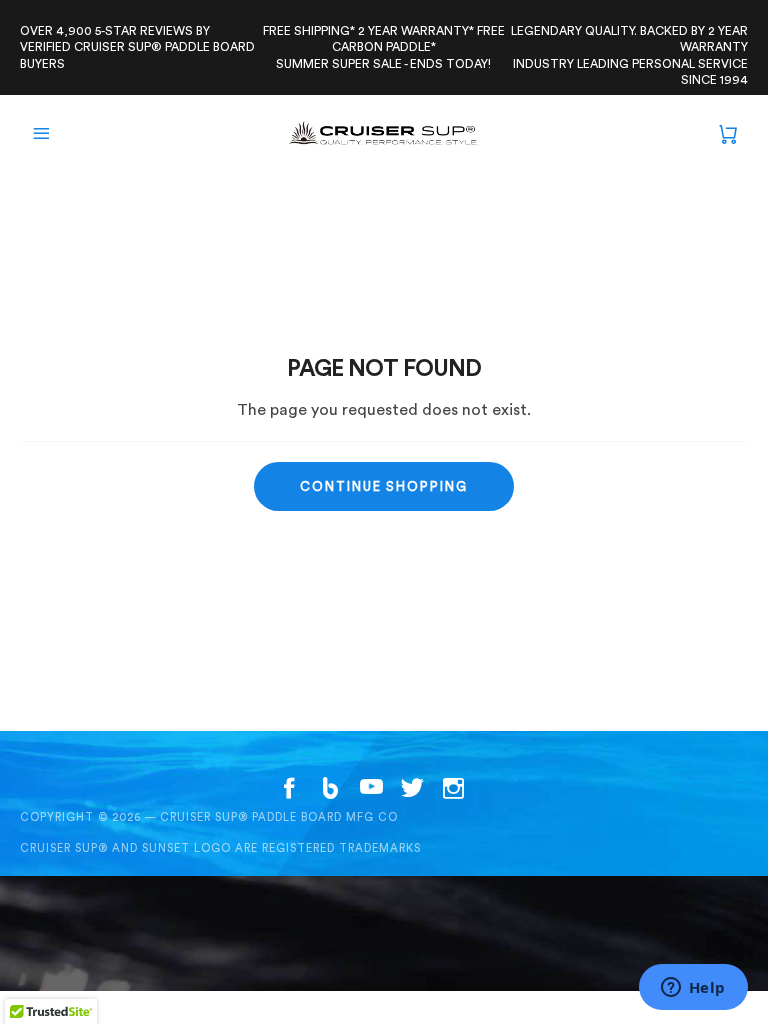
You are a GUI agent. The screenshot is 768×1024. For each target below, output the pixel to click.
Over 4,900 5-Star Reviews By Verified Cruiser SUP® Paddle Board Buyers (137, 47)
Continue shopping (384, 486)
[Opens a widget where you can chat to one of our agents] (693, 989)
